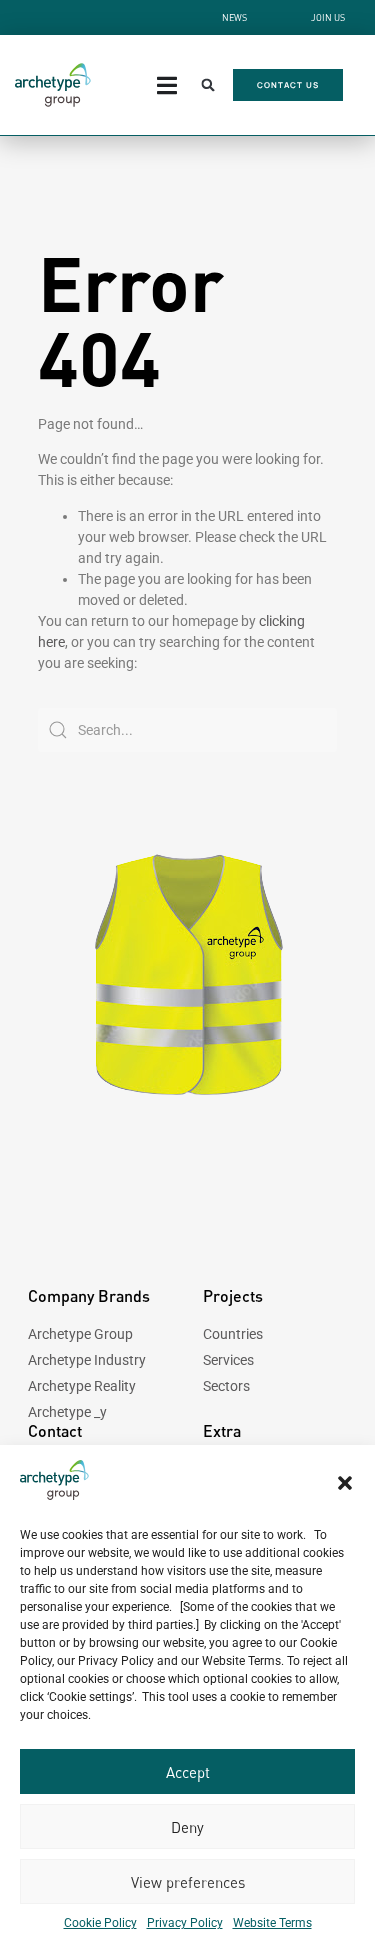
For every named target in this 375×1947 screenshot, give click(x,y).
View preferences (188, 1882)
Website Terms (272, 1923)
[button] (345, 1483)
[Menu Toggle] (167, 85)
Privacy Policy (185, 1923)
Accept (188, 1772)
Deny (187, 1827)
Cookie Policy (100, 1923)
